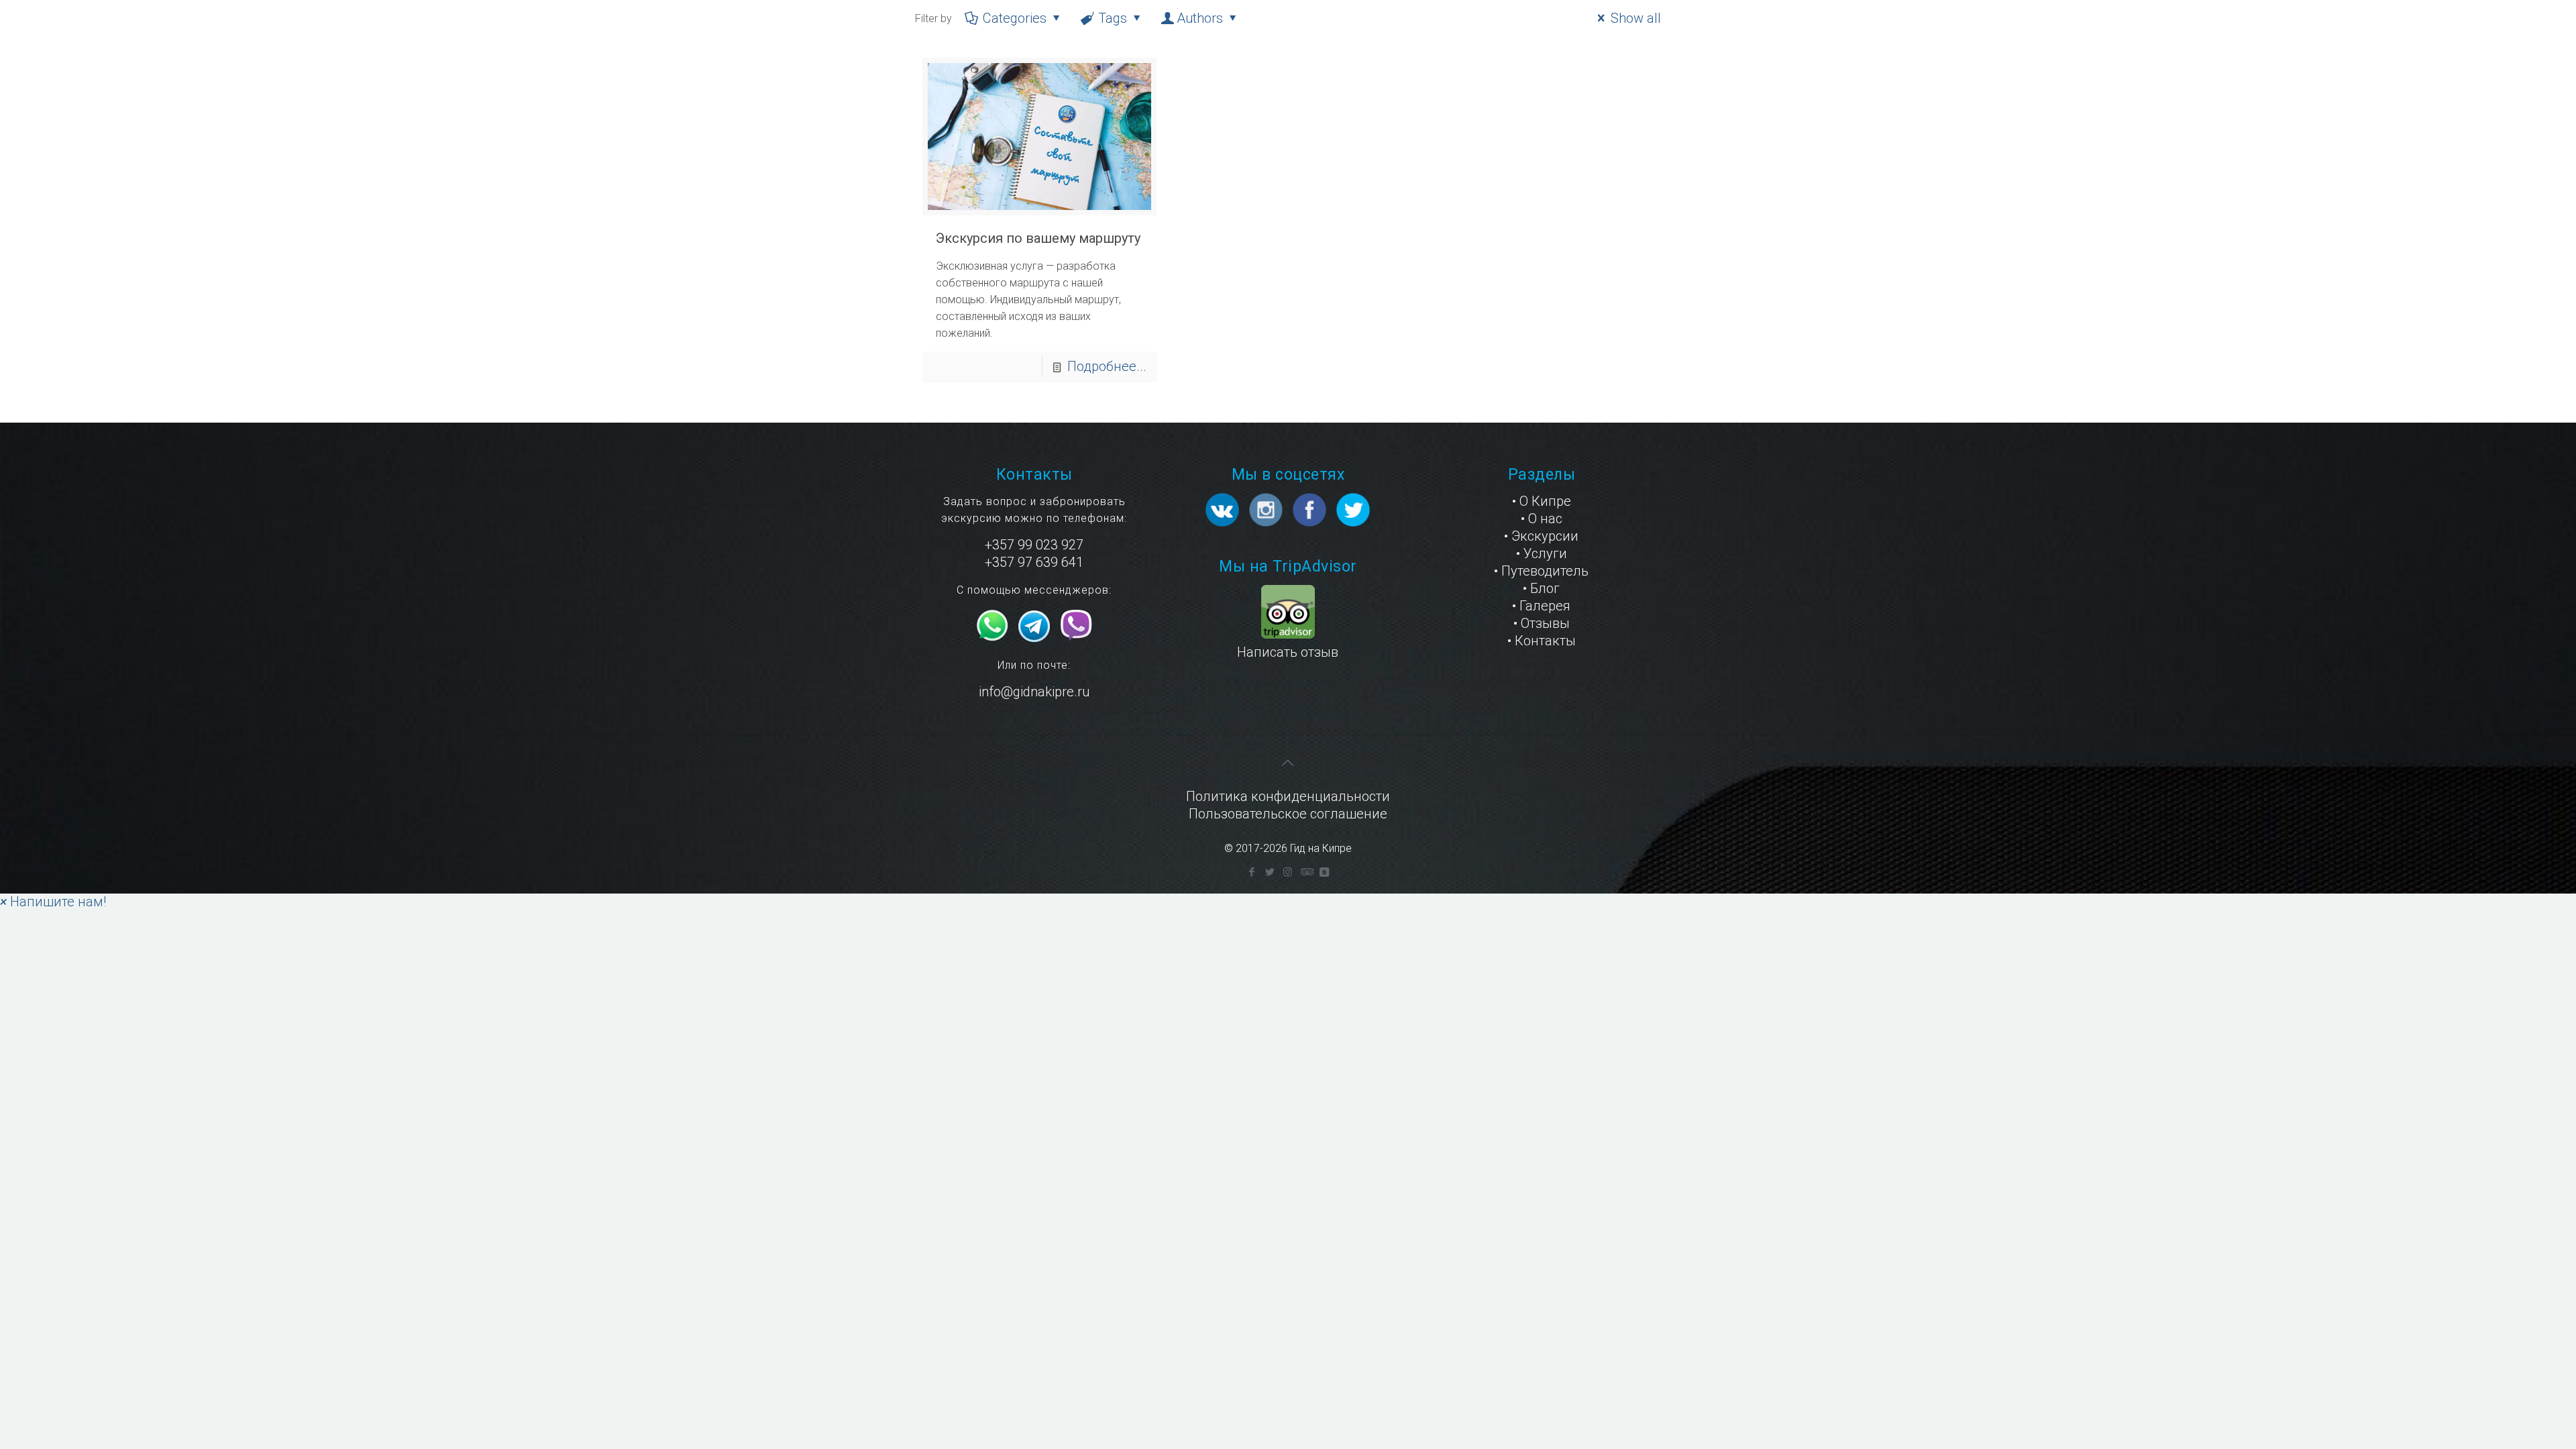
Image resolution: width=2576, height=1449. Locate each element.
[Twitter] (1270, 872)
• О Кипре (1542, 501)
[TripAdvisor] (1306, 872)
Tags (1113, 18)
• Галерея (1541, 606)
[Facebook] (1251, 872)
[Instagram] (1288, 872)
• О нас (1542, 519)
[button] (53, 902)
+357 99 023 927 (1034, 545)
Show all (1636, 18)
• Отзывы (1542, 623)
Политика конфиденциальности (1288, 796)
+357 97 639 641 (1034, 562)
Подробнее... (1107, 366)
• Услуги (1542, 553)
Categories (1015, 18)
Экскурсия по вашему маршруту (1038, 238)
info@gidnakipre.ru (1034, 692)
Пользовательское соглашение (1288, 814)
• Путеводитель (1541, 571)
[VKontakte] (1324, 872)
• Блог (1541, 588)
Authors (1200, 18)
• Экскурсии (1541, 536)
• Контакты (1542, 641)
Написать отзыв (1288, 652)
